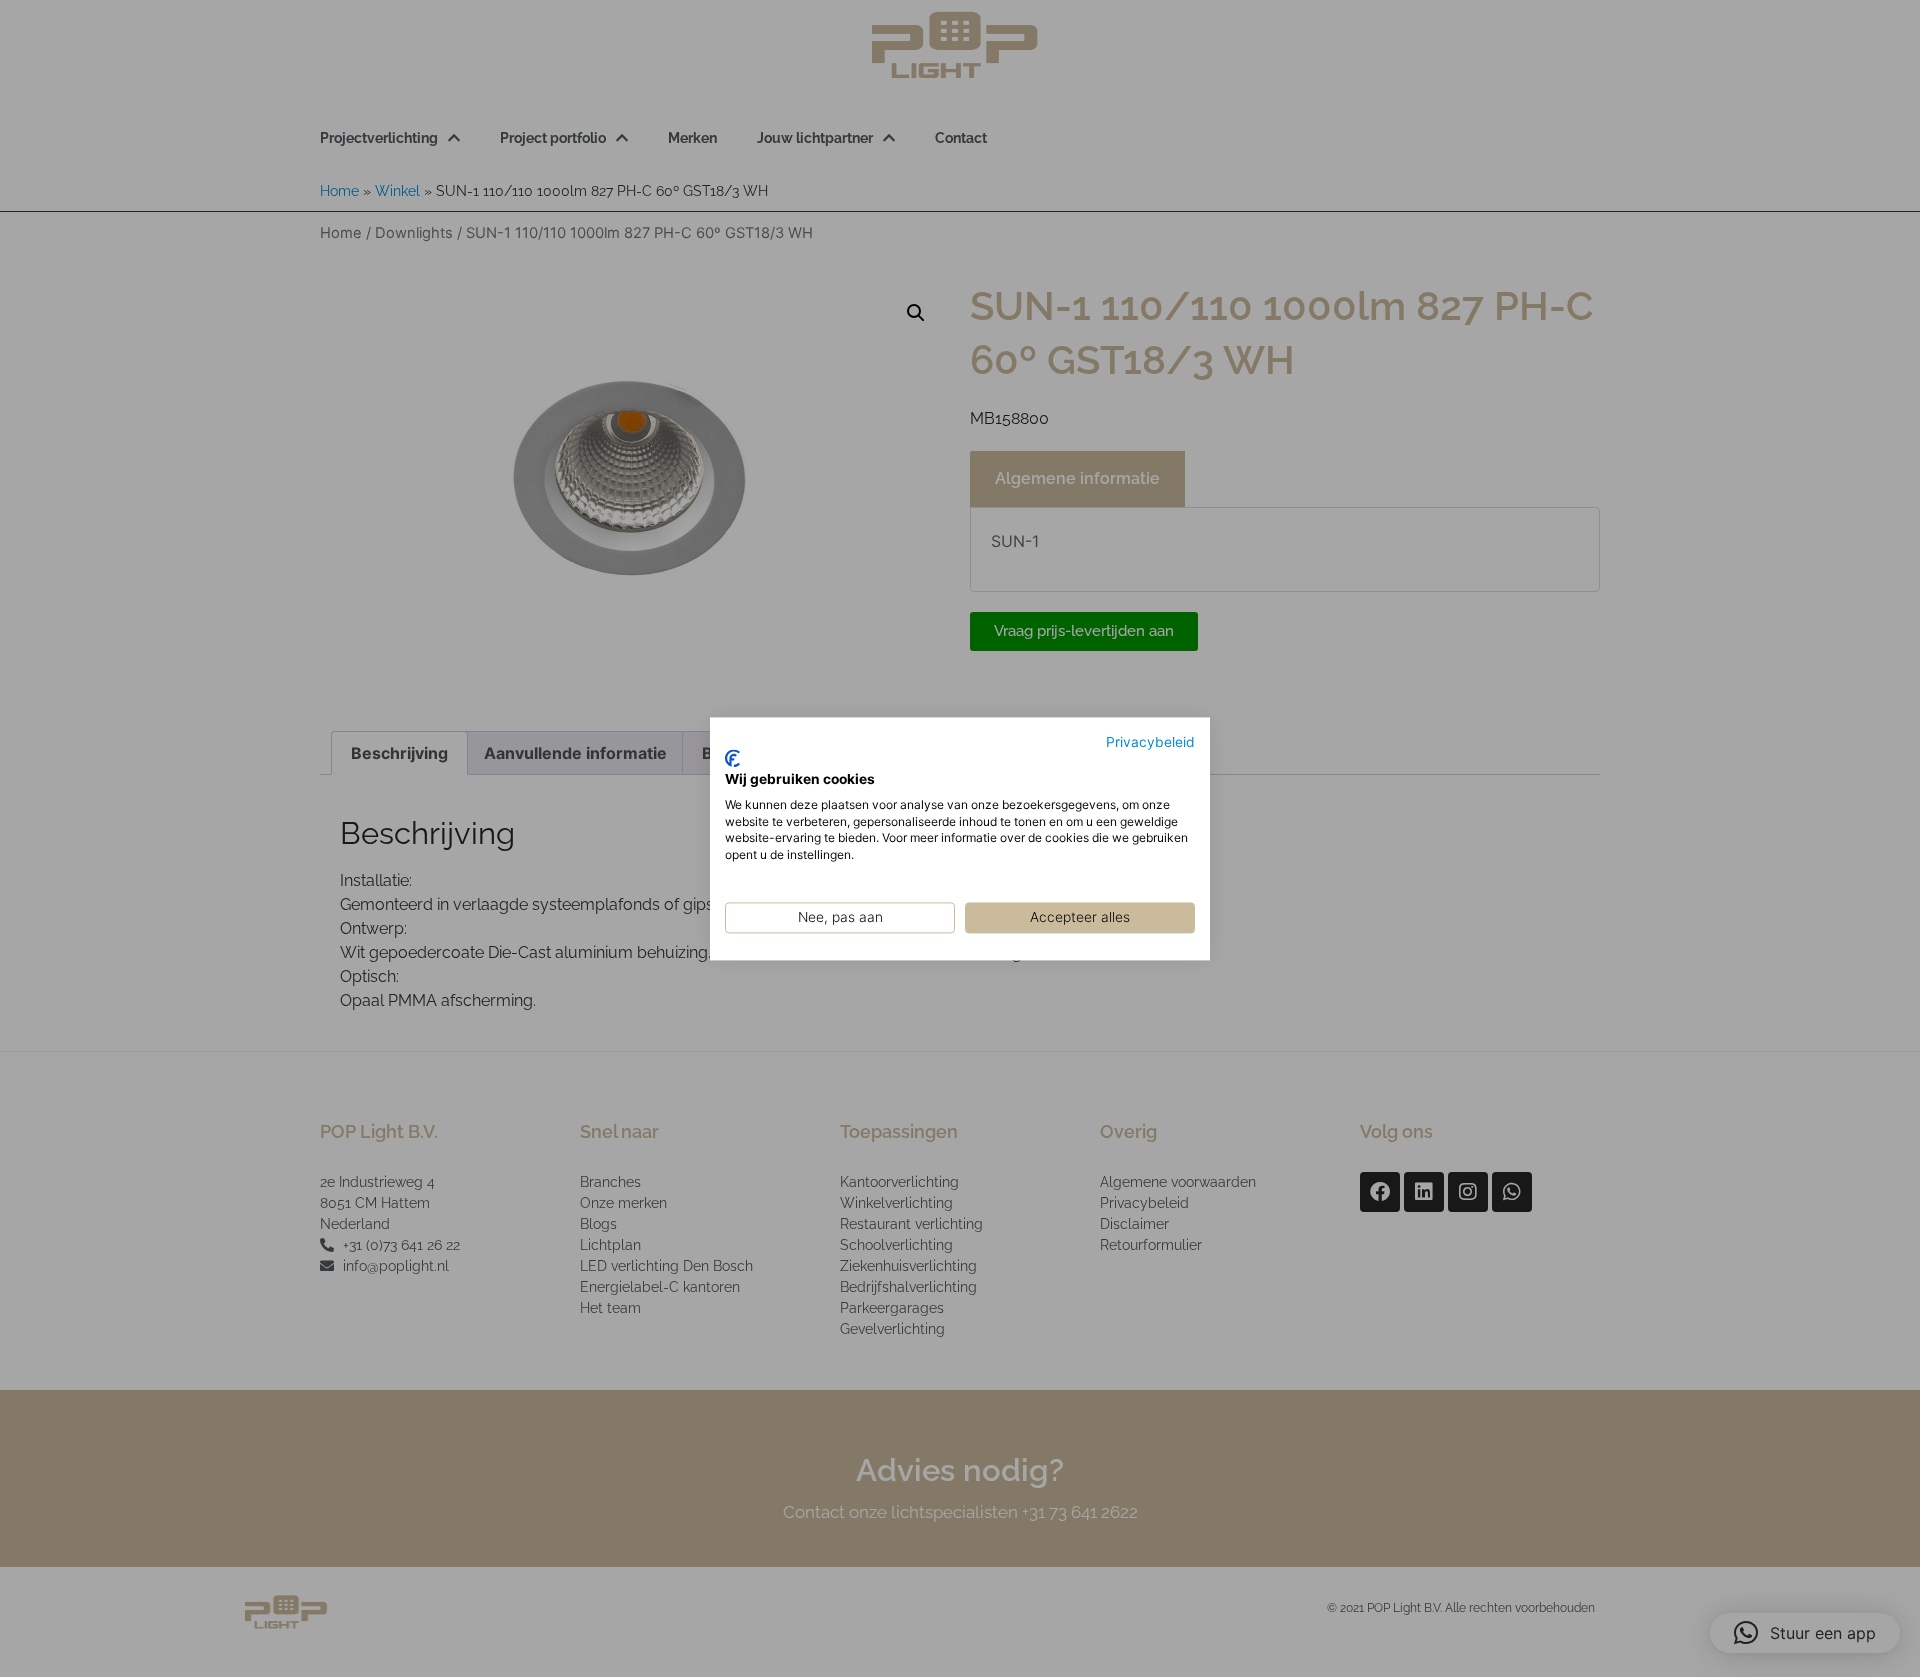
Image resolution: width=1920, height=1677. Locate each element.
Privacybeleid (1150, 742)
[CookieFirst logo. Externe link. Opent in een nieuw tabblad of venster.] (732, 759)
